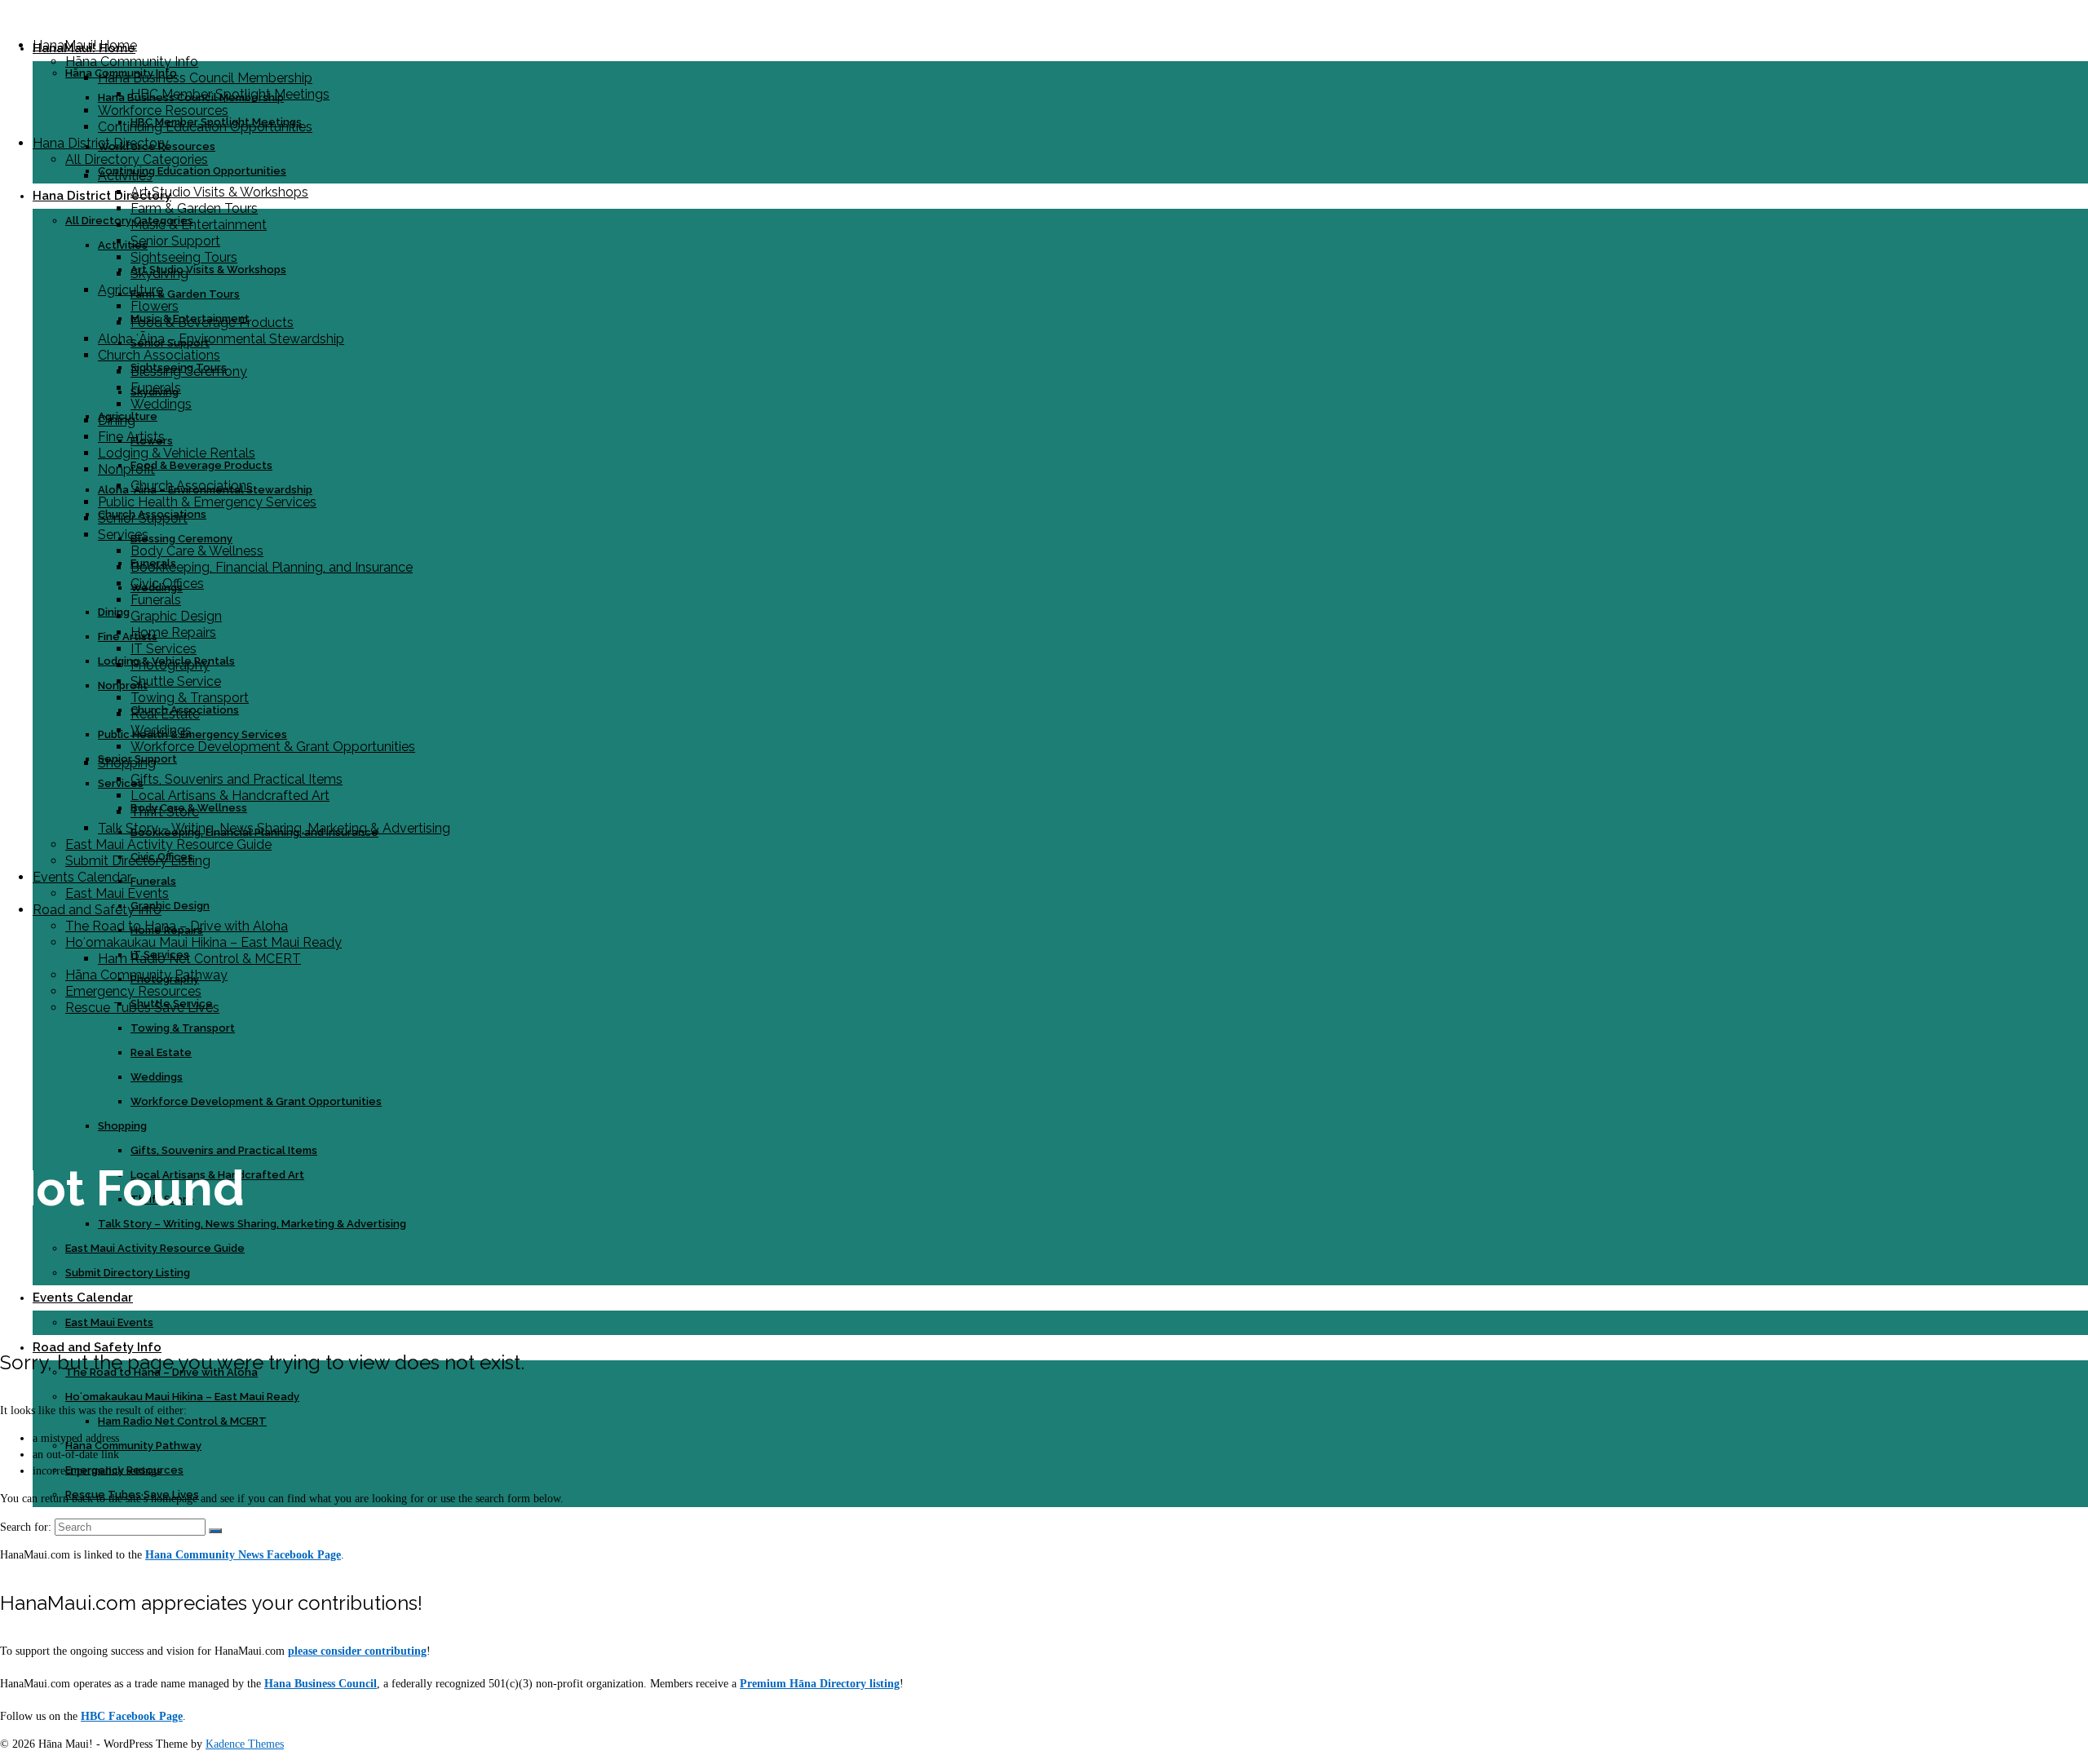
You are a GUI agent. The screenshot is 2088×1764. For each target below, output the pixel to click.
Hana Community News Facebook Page (243, 1555)
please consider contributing (357, 1651)
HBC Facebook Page (132, 1716)
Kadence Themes (245, 1744)
